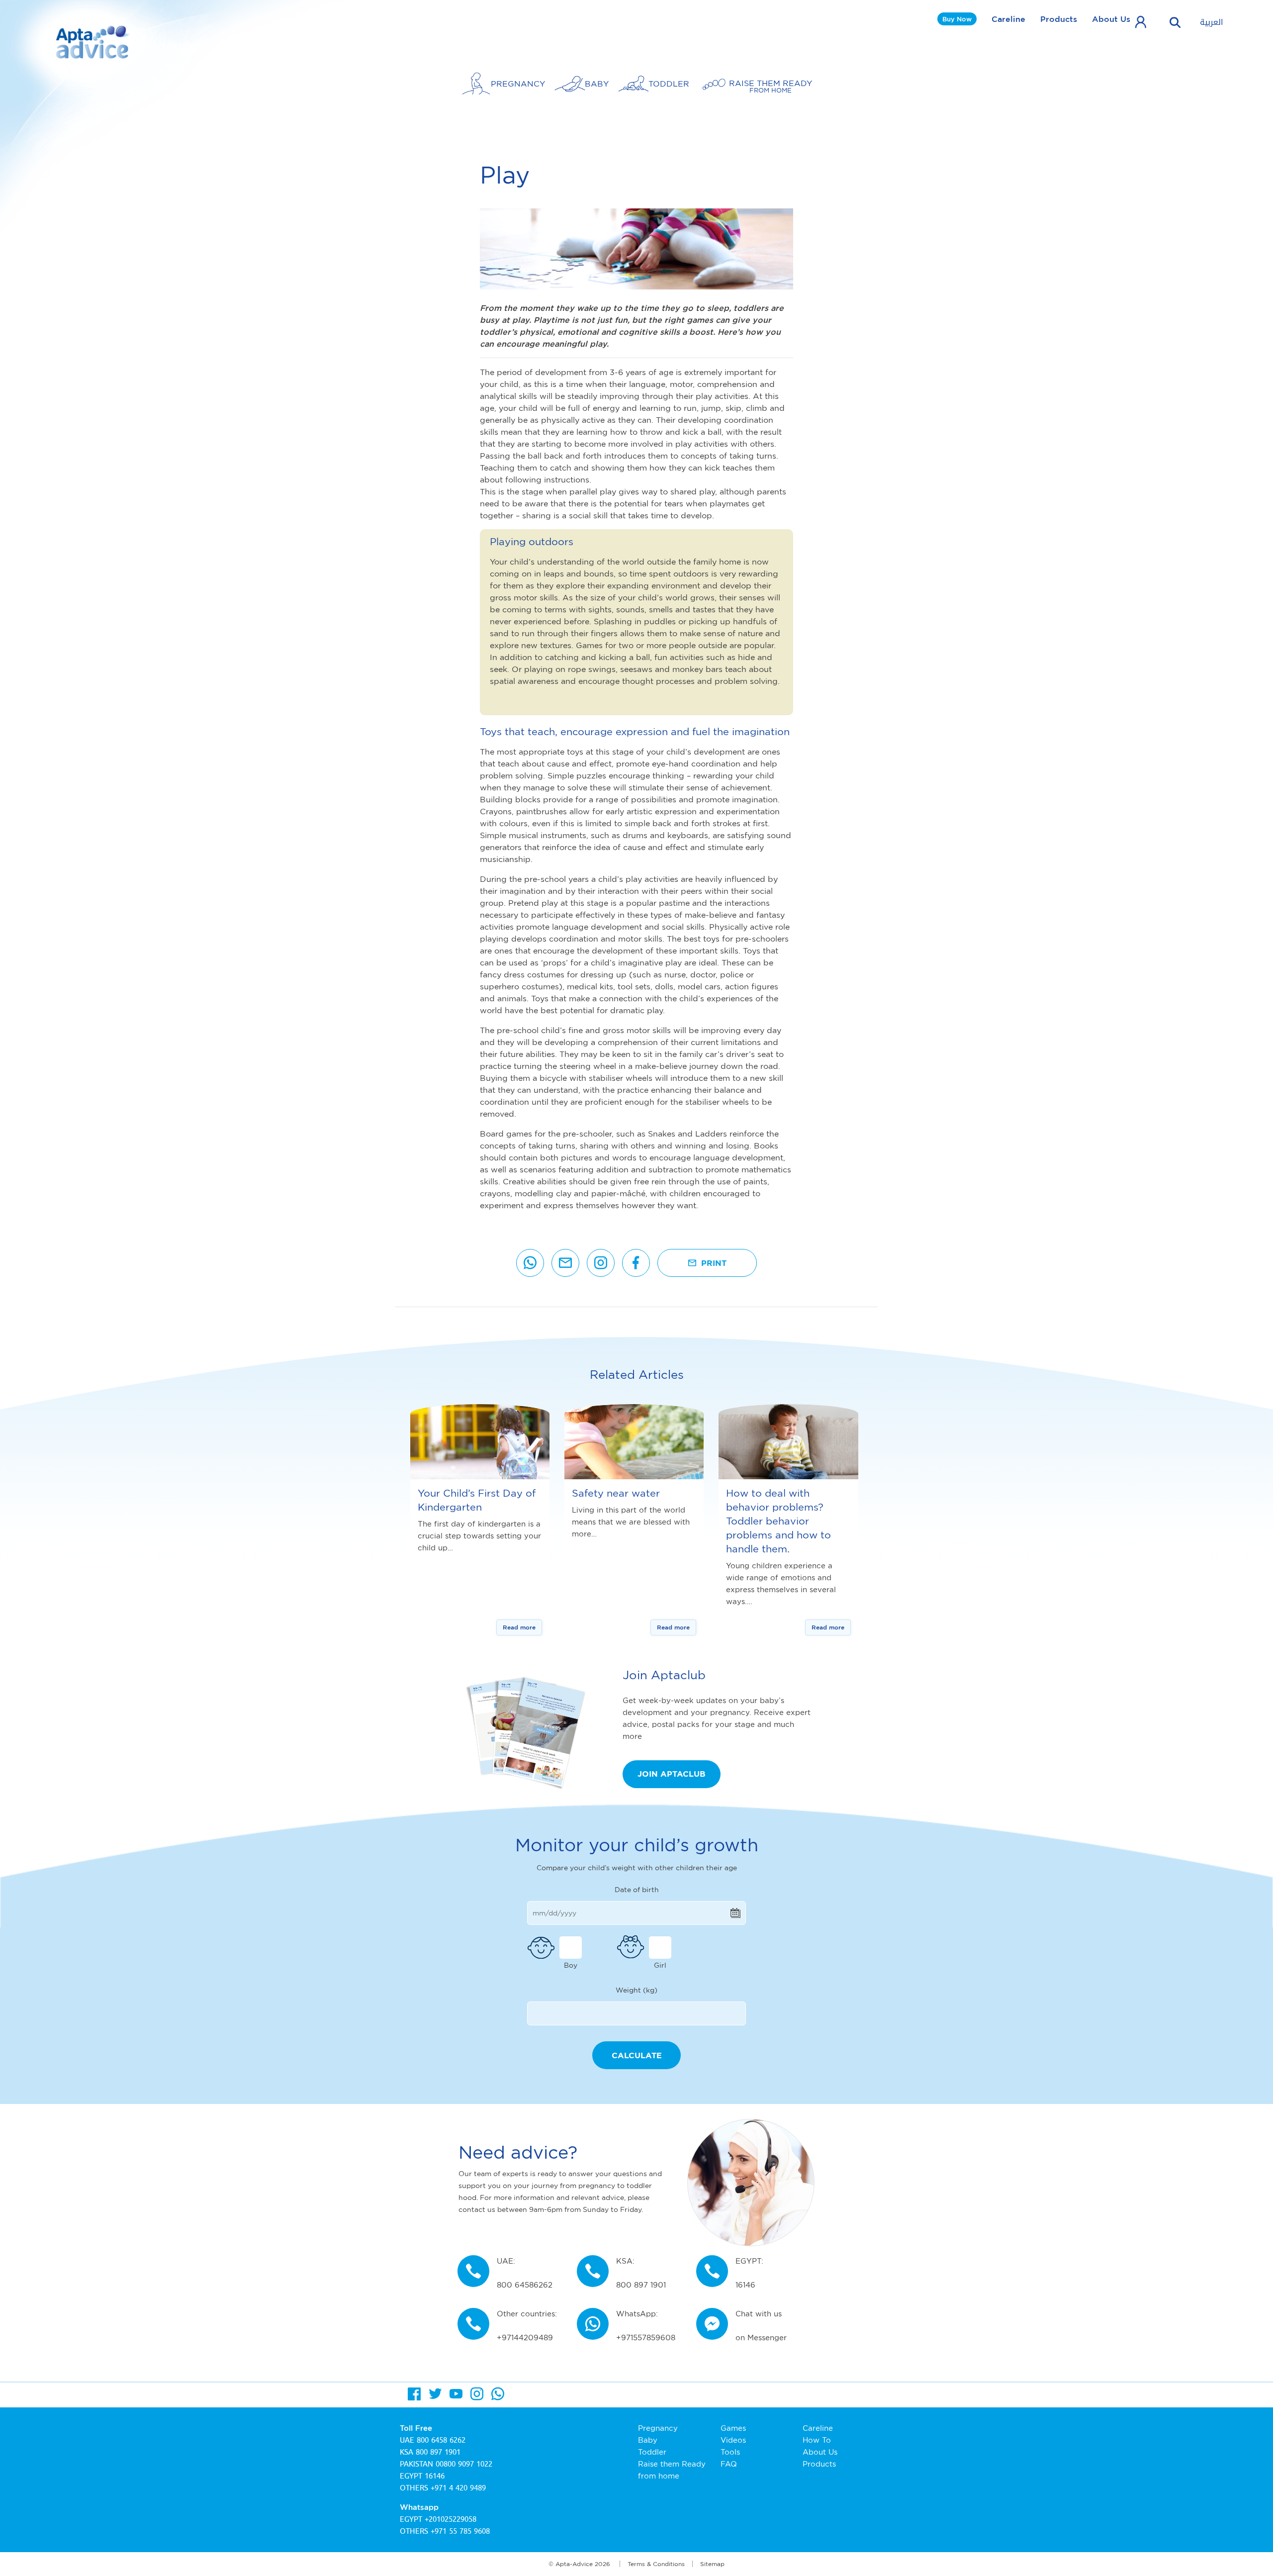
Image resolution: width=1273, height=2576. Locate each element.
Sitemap (712, 2564)
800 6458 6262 (441, 2440)
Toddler (652, 2452)
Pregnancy (658, 2428)
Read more (519, 1627)
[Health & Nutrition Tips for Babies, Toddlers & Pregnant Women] (93, 42)
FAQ (729, 2464)
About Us (1111, 19)
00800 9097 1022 (464, 2464)
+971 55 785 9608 (460, 2531)
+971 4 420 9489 (458, 2488)
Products (1059, 19)
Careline (1008, 19)
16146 (435, 2476)
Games (733, 2428)
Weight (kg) (636, 1990)
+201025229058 (451, 2519)
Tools (730, 2452)
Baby (648, 2440)
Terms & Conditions (656, 2564)
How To (817, 2440)
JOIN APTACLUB (672, 1774)
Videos (733, 2440)
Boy (571, 1965)
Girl (660, 1965)
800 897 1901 (438, 2452)
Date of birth (637, 1889)
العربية (1212, 22)
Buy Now (957, 19)
